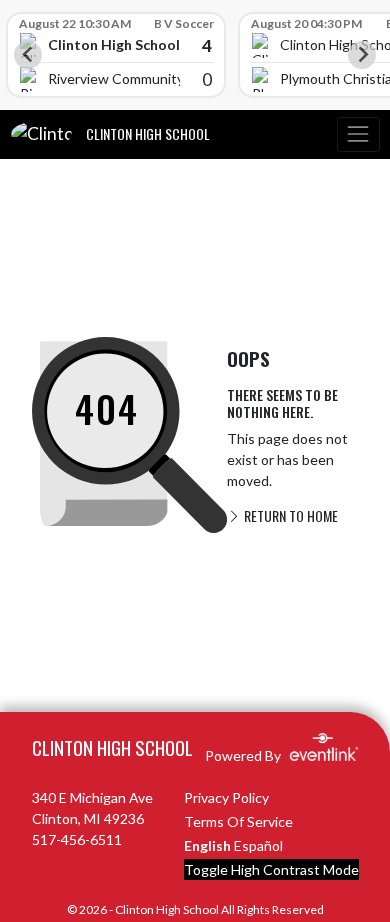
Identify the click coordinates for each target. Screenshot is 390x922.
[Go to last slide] (28, 55)
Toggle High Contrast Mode (271, 869)
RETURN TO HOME (289, 515)
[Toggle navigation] (358, 134)
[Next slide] (362, 55)
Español (258, 845)
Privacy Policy (226, 797)
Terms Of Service (238, 821)
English (207, 845)
